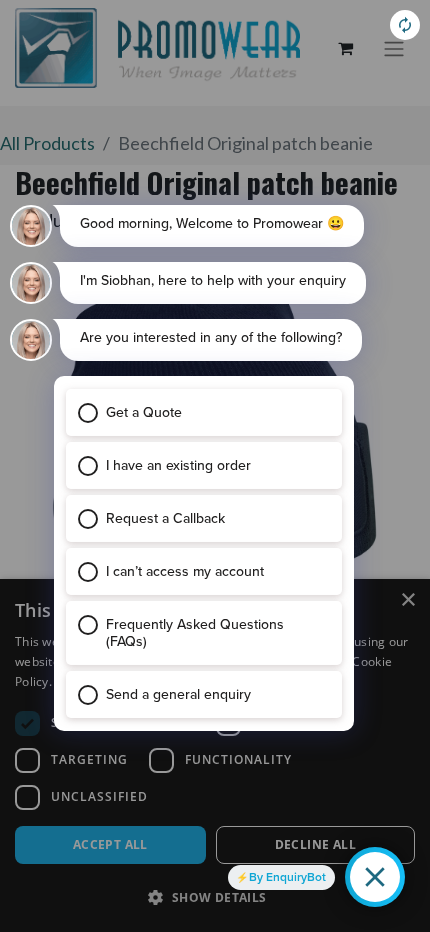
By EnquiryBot (287, 877)
